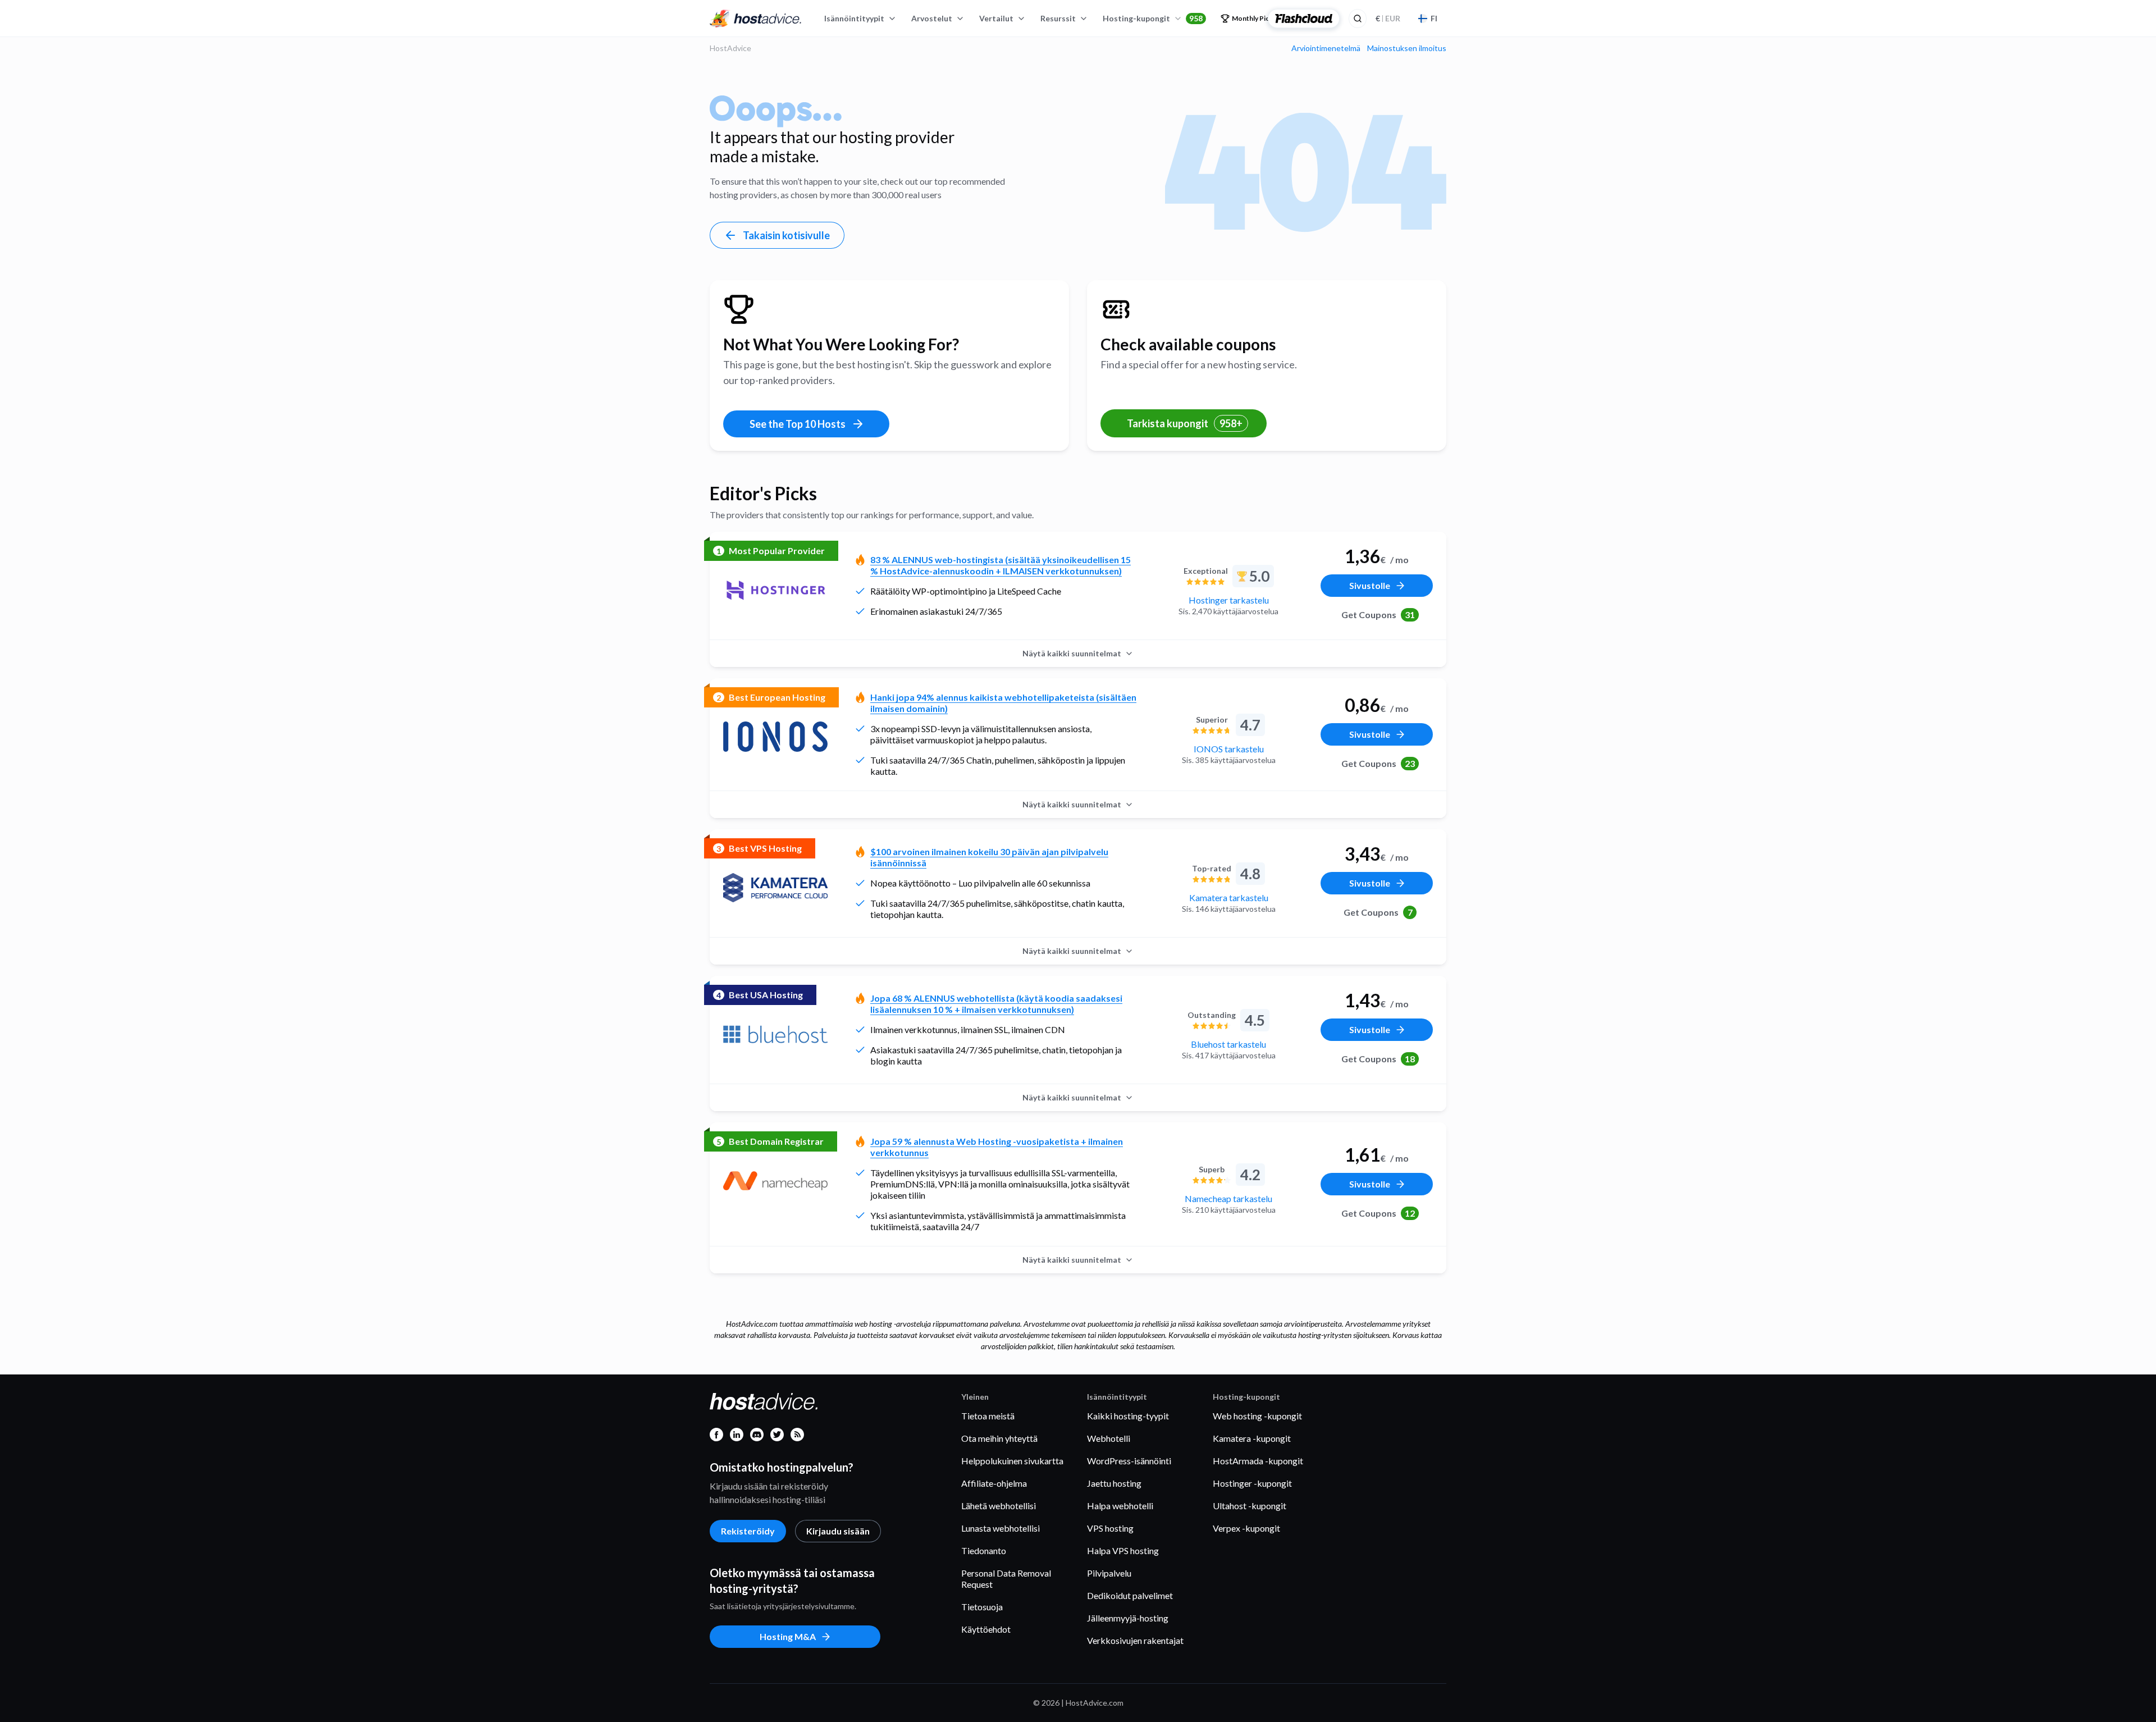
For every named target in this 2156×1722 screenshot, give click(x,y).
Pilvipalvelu (1109, 1573)
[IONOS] (775, 737)
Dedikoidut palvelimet (1130, 1595)
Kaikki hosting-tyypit (1128, 1416)
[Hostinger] (775, 590)
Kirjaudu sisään (838, 1531)
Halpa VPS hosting (1123, 1550)
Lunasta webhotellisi (1001, 1528)
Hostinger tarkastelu (1229, 600)
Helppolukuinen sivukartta (1012, 1461)
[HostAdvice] (756, 19)
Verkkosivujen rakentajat (1135, 1640)
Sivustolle (1370, 585)
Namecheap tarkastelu (1228, 1198)
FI (1434, 18)
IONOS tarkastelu (1229, 749)
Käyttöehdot (986, 1629)
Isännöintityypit (854, 18)
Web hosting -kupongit (1257, 1416)
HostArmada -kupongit (1258, 1461)
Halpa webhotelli (1120, 1506)
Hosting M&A (788, 1636)
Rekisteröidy (748, 1531)
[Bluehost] (775, 1034)
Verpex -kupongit (1246, 1528)
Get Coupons (1378, 615)
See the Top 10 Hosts (798, 424)
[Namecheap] (775, 1181)
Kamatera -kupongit (1252, 1438)
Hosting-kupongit (1153, 18)
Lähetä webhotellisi (999, 1506)
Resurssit (1058, 18)
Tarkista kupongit (1185, 423)
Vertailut (996, 18)
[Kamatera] (775, 888)
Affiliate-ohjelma (994, 1483)
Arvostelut (932, 18)
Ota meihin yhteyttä (999, 1438)
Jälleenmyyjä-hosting (1128, 1618)
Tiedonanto (984, 1550)
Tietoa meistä (988, 1416)
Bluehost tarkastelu (1228, 1044)
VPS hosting (1110, 1528)
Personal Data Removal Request (1006, 1579)
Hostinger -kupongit (1252, 1483)
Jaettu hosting (1114, 1483)
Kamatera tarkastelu (1229, 897)
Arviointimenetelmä (1326, 48)
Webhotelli (1109, 1438)
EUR (1388, 18)
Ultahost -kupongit (1250, 1506)
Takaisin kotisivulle (786, 235)
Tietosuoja (982, 1607)
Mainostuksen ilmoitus (1407, 48)
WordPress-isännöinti (1129, 1461)
